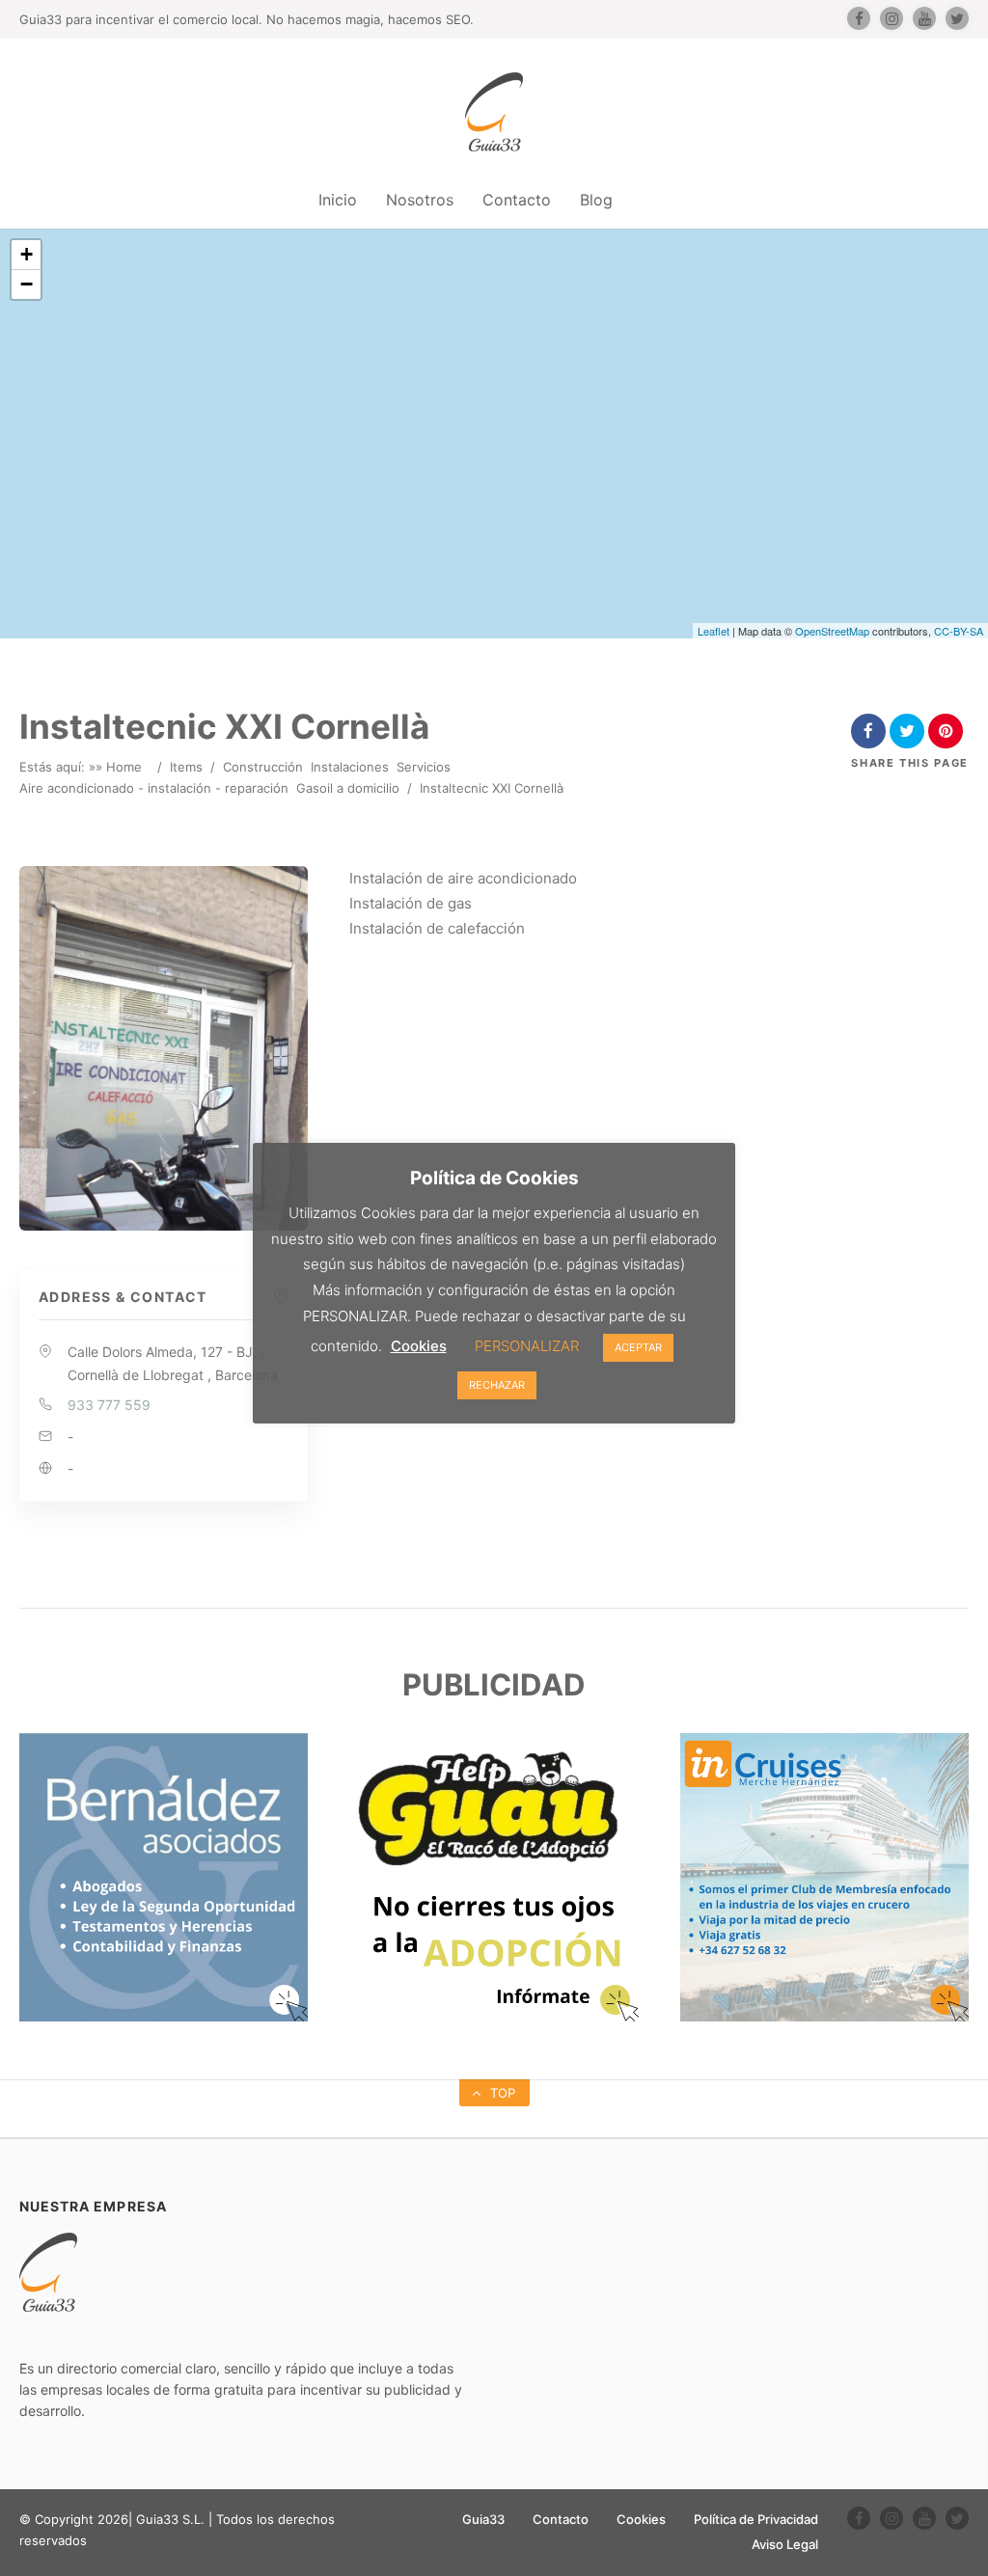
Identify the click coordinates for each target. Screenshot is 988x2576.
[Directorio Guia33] (494, 112)
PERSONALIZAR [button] (527, 1346)
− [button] (27, 284)
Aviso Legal (785, 2544)
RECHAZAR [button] (497, 1385)
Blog (596, 200)
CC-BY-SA (959, 631)
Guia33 (483, 2519)
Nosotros (420, 200)
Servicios (424, 767)
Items (186, 767)
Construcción (263, 767)
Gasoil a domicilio (348, 788)
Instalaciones (350, 767)
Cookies (641, 2519)
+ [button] (27, 254)
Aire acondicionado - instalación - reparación (154, 788)
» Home (119, 767)
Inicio (338, 200)
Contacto (517, 200)
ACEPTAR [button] (638, 1347)
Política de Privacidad (756, 2519)
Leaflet (714, 631)
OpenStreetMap (832, 631)
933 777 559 (109, 1405)
